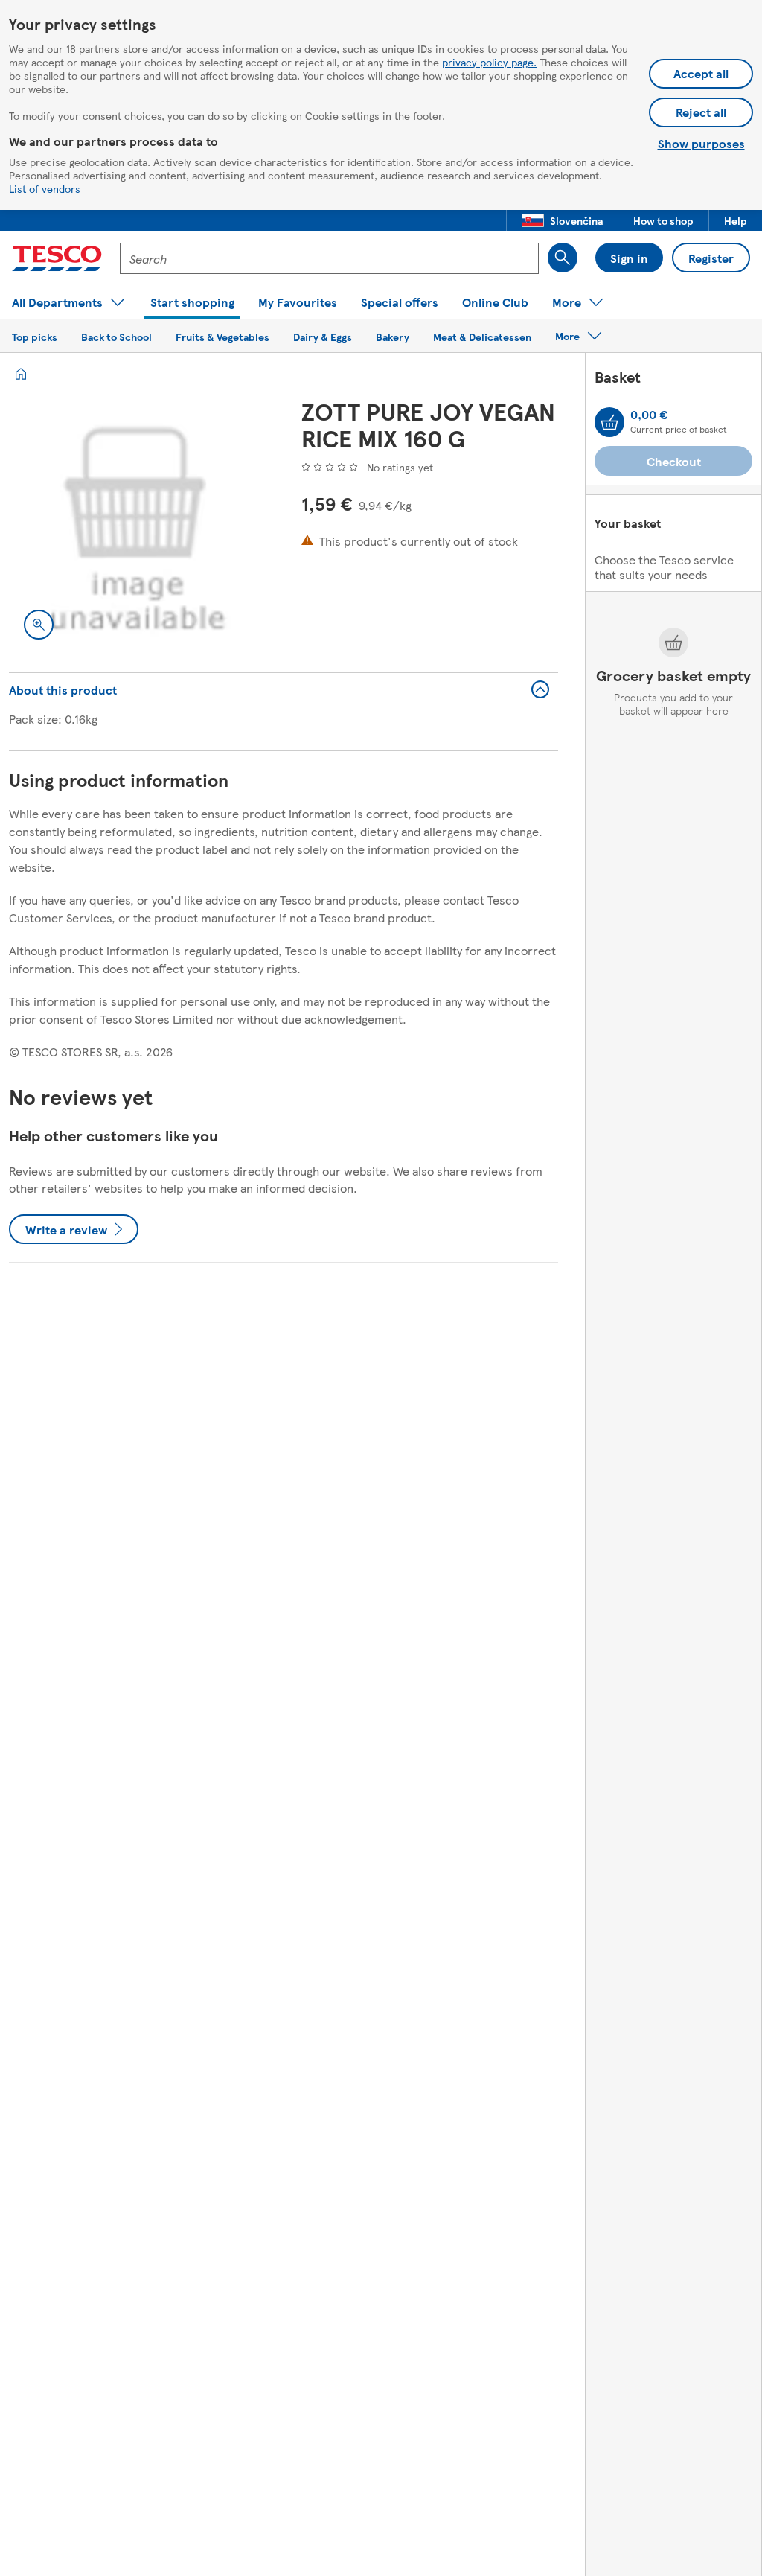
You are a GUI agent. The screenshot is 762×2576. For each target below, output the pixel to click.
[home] (21, 374)
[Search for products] (563, 258)
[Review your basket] (609, 422)
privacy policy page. (489, 62)
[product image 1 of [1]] (137, 526)
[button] (562, 220)
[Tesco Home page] (57, 258)
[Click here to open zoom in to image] (39, 625)
